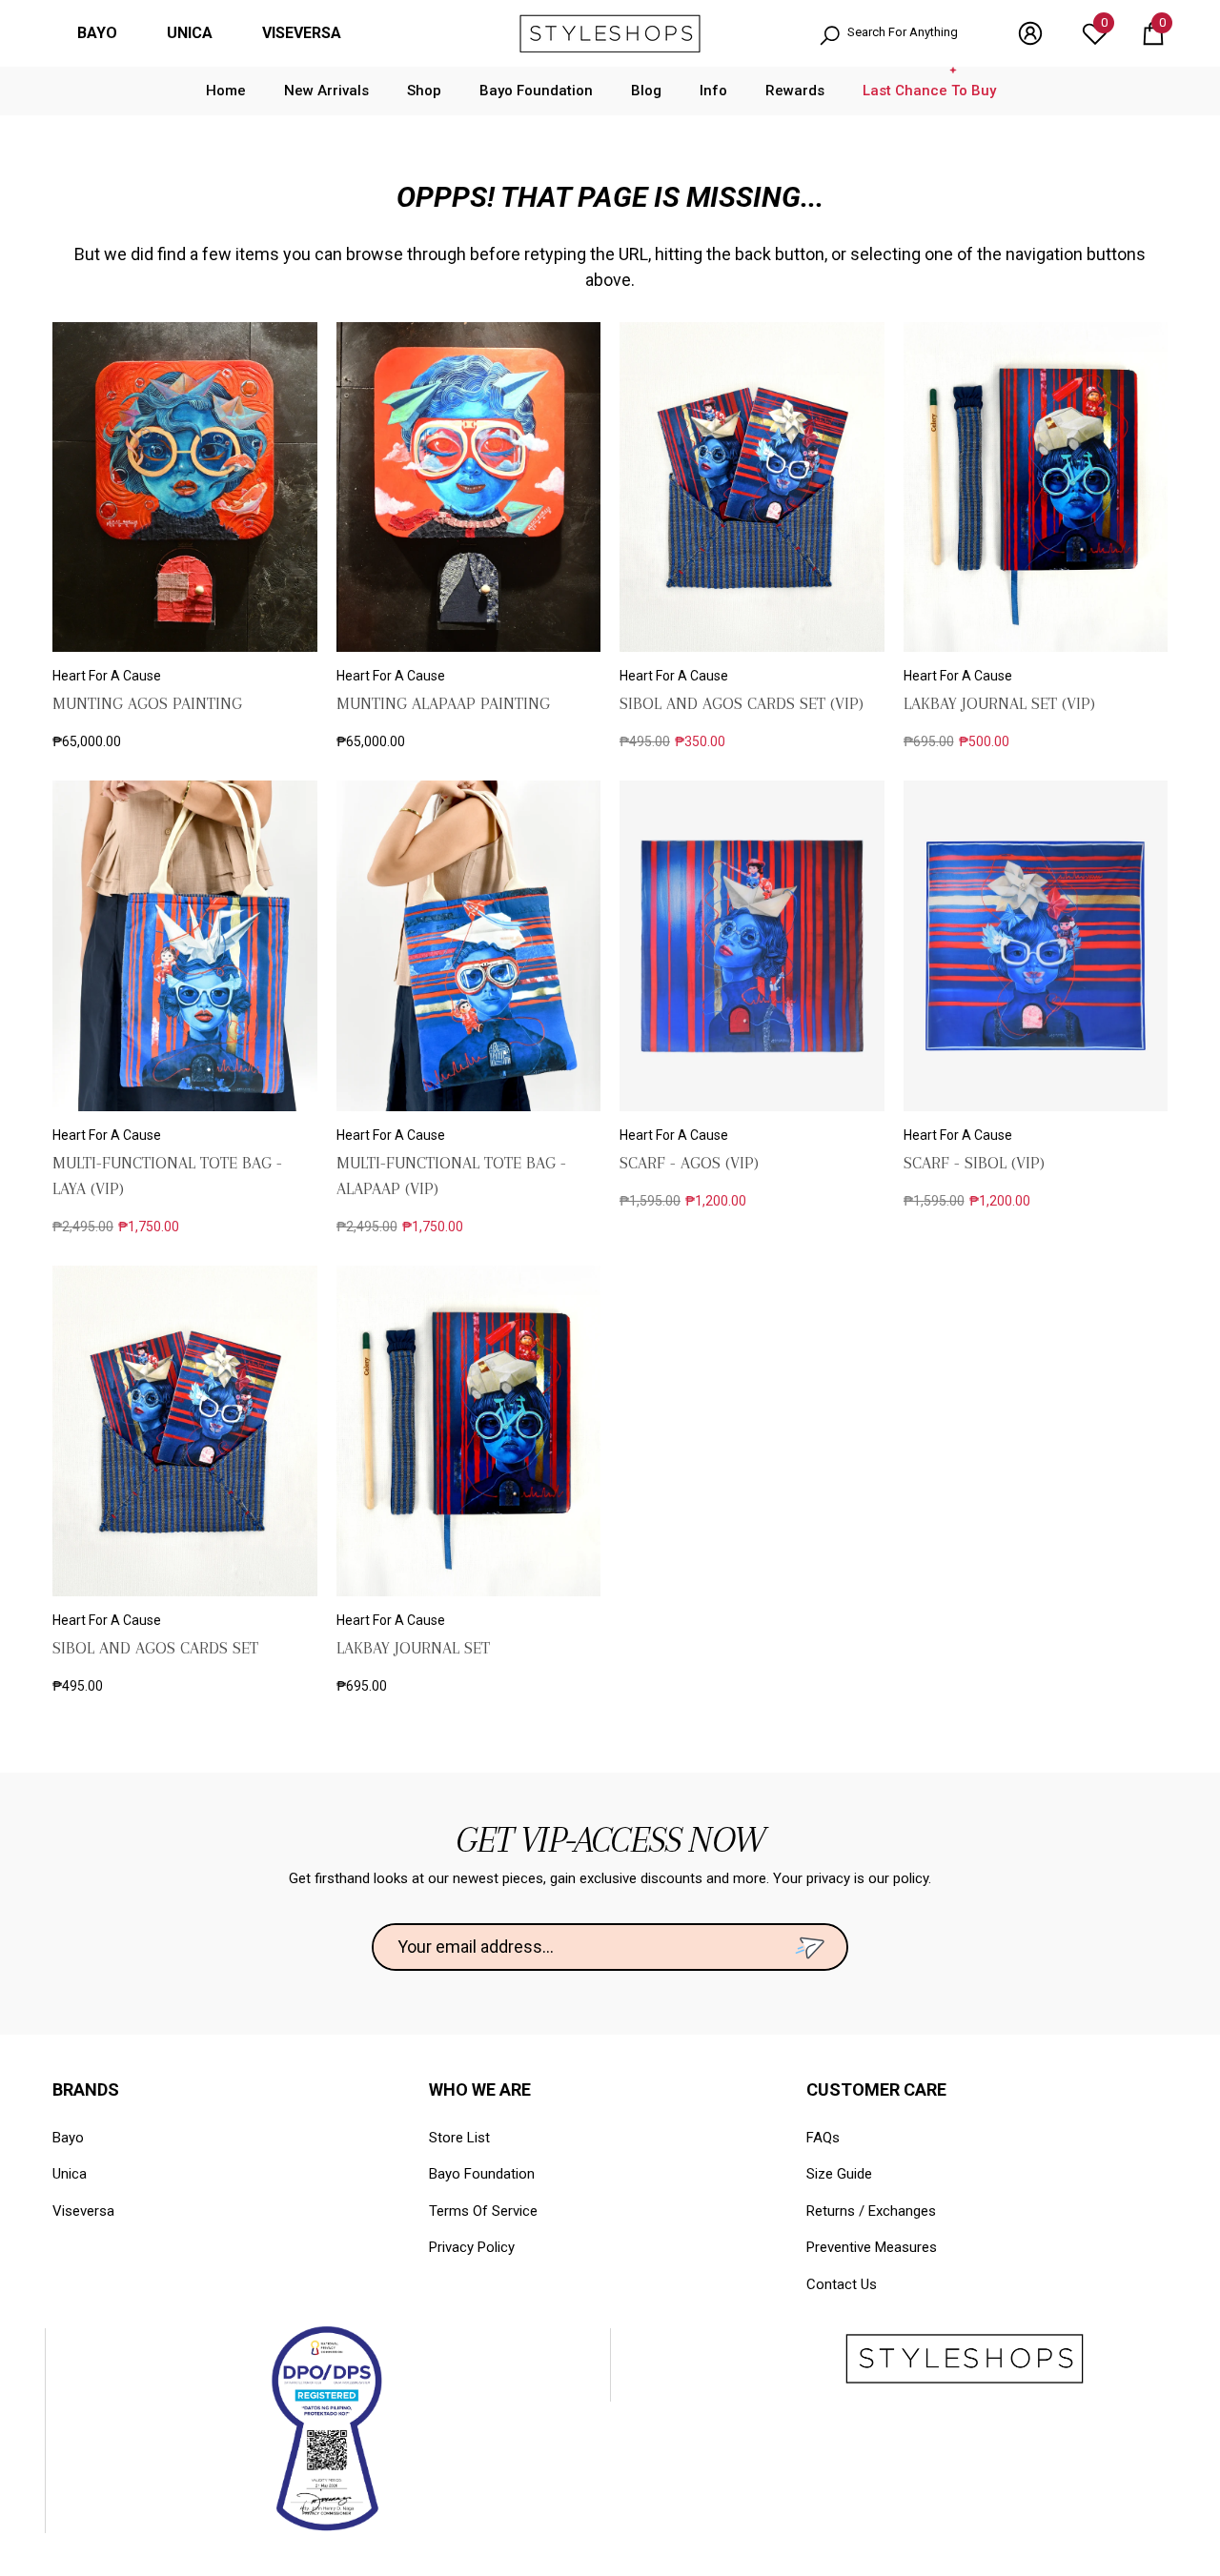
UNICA (190, 33)
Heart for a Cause (107, 676)
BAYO (97, 33)
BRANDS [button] (86, 2089)
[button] (1153, 33)
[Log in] (1030, 33)
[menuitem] (97, 33)
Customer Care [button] (876, 2089)
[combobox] (914, 34)
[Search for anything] (899, 34)
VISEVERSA (302, 33)
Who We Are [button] (480, 2089)
